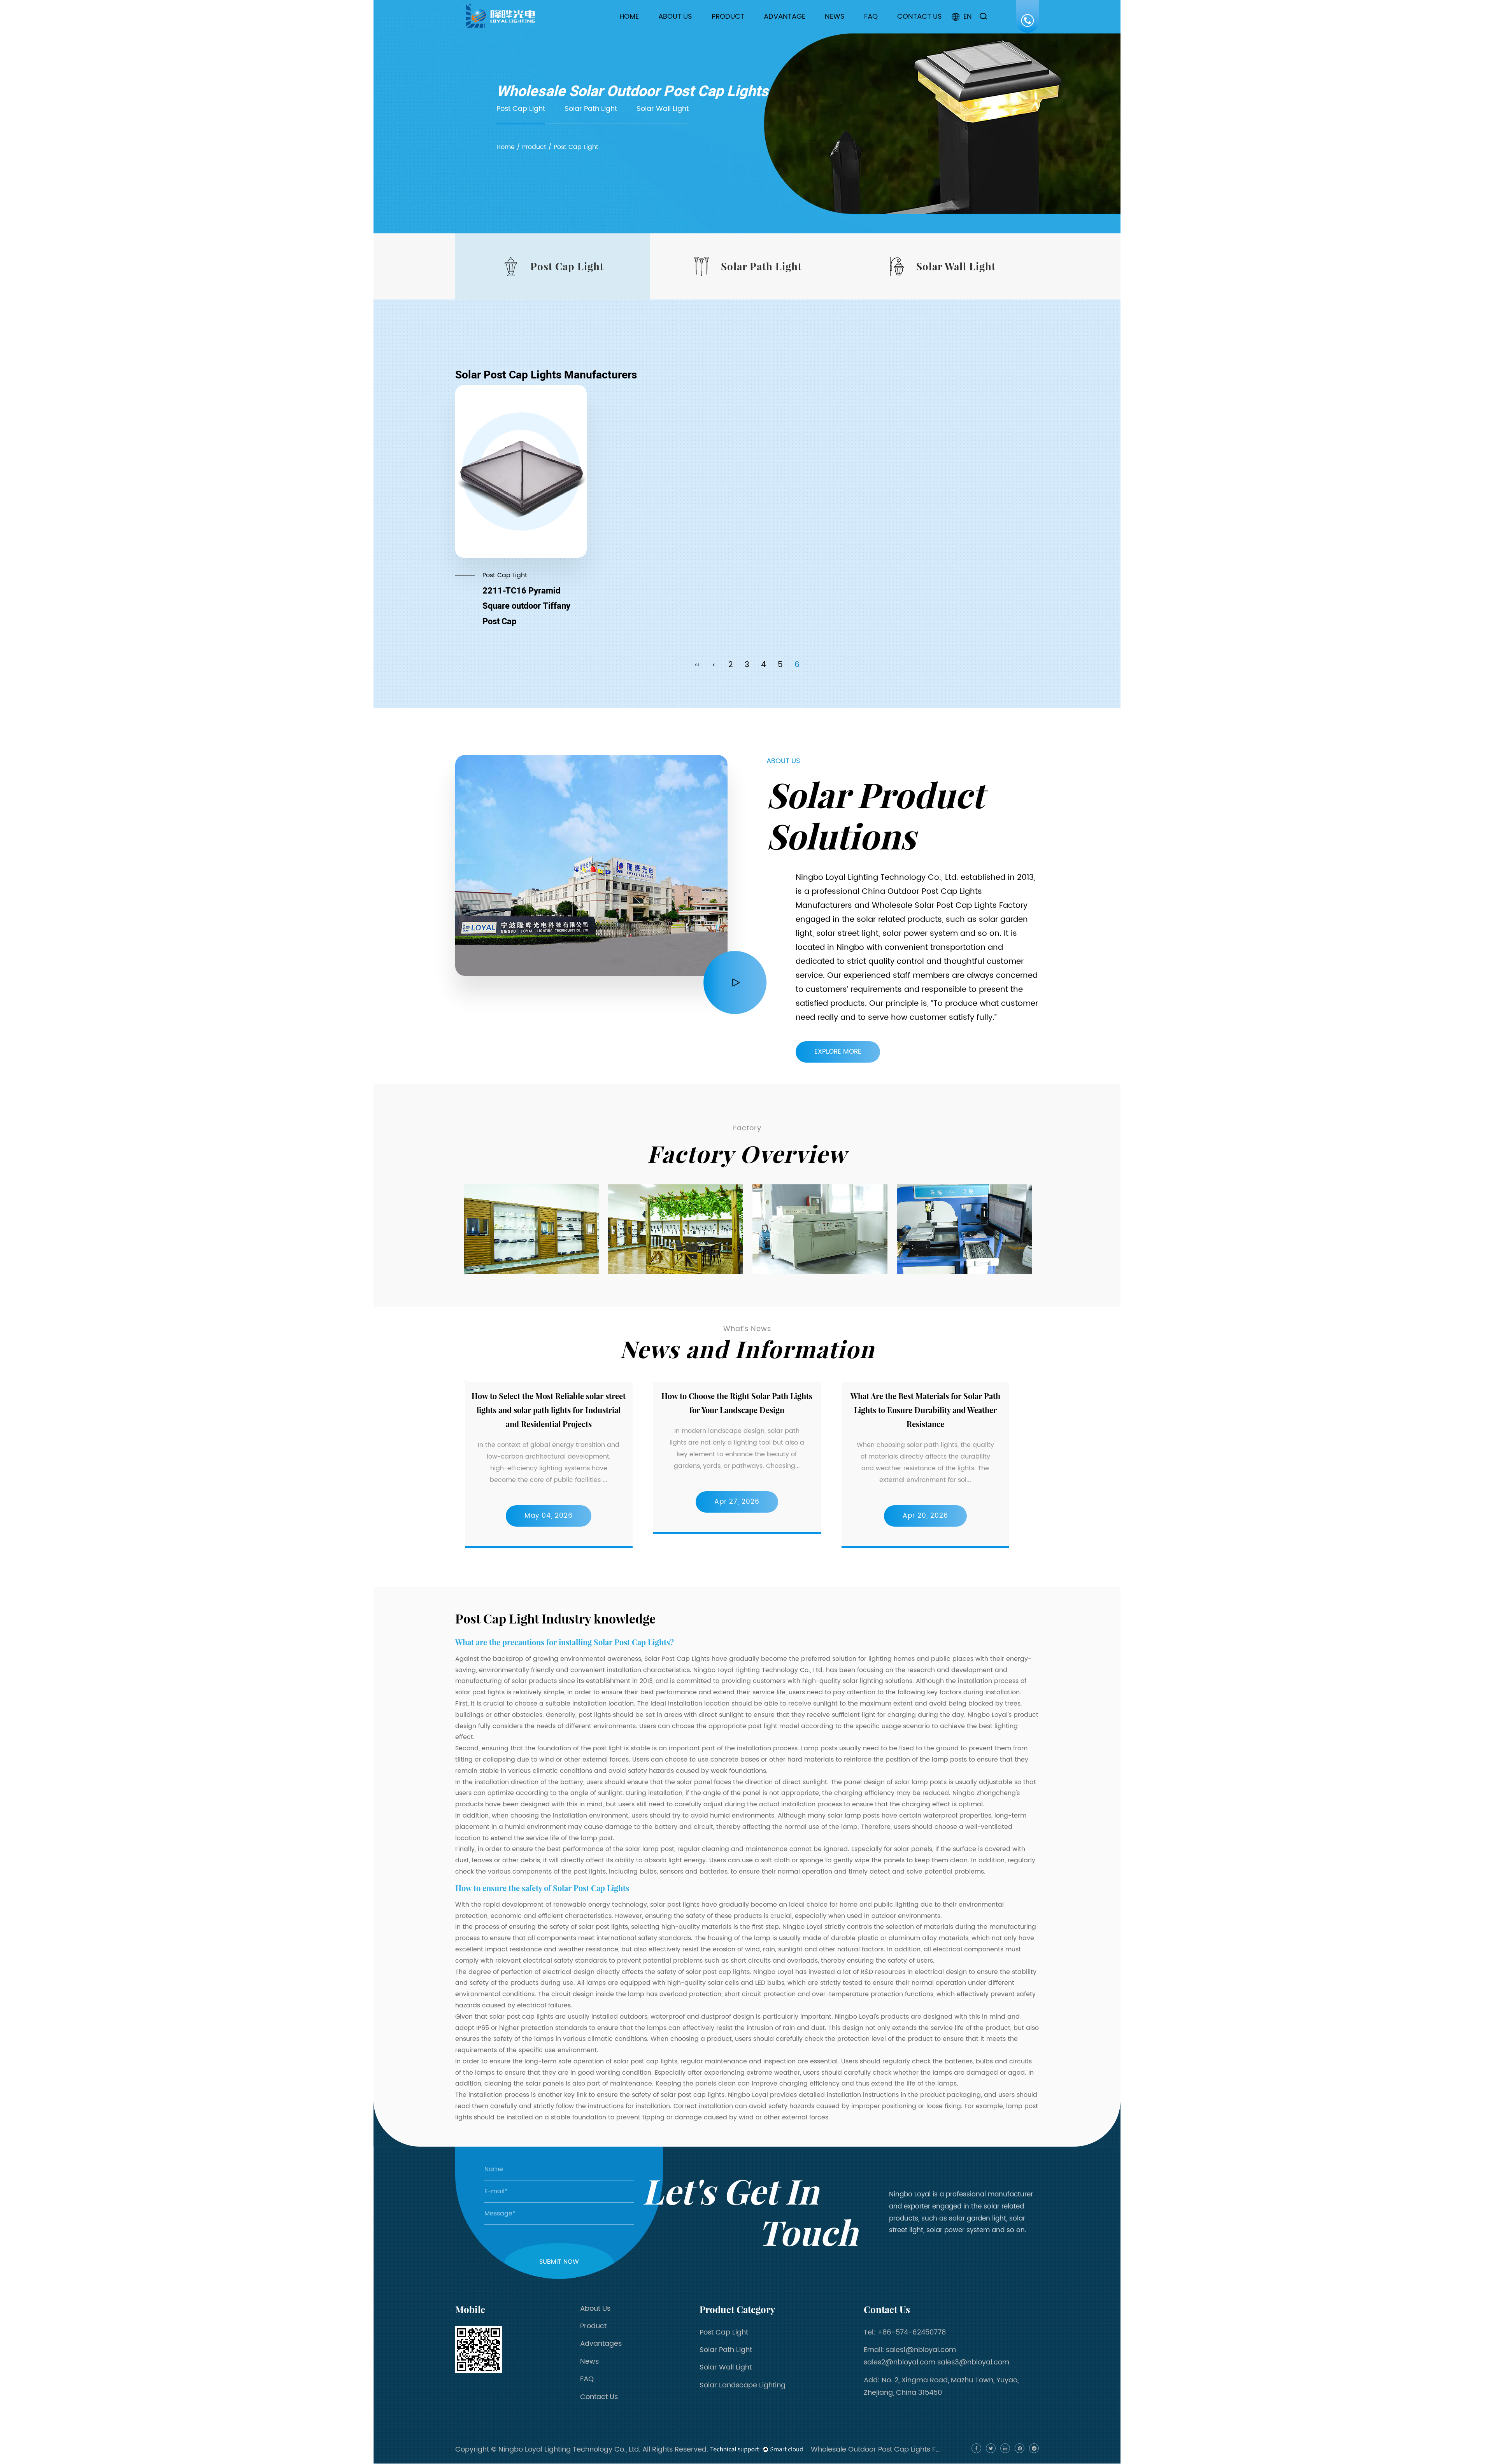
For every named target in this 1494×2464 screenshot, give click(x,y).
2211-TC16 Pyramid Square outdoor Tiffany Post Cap (526, 606)
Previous (465, 1184)
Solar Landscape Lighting (743, 2385)
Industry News (851, 30)
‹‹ (697, 665)
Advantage (785, 17)
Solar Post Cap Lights (677, 1659)
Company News (855, 31)
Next (465, 1275)
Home (629, 17)
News (835, 17)
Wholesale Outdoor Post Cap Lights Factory (877, 2449)
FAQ (871, 17)
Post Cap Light (739, 31)
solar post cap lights (645, 2061)
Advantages (601, 2344)
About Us (675, 17)
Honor (673, 29)
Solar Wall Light (739, 29)
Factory (676, 30)
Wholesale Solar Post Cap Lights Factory (950, 906)
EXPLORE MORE (838, 1052)
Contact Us (920, 17)
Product (728, 17)
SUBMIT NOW (559, 2262)
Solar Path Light (740, 30)
